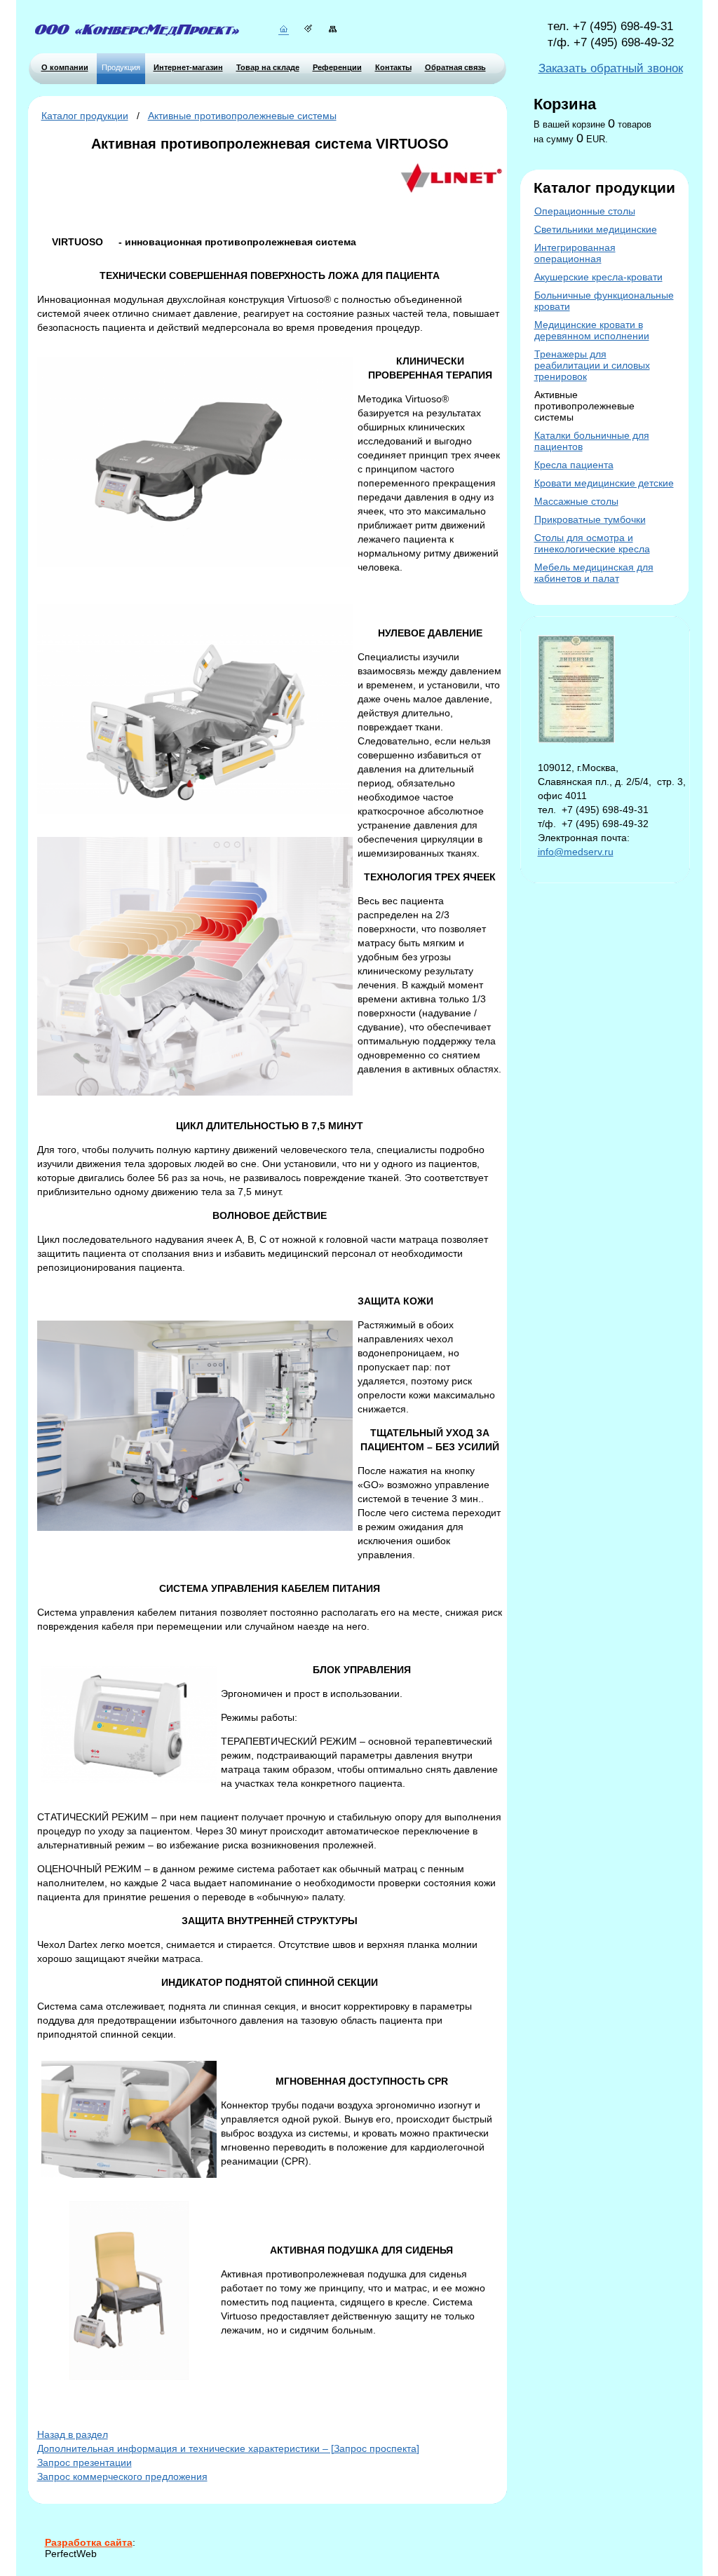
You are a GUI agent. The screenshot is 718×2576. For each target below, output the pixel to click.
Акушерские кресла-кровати (598, 277)
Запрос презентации (84, 2462)
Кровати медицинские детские (604, 483)
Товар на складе (268, 67)
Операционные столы (585, 211)
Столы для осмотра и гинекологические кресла (592, 543)
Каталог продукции (85, 116)
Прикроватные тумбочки (590, 519)
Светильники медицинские (596, 229)
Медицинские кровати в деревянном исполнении (592, 330)
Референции (337, 67)
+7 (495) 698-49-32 (624, 42)
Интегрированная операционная (575, 253)
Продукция (121, 67)
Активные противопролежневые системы (242, 116)
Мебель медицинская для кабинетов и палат (594, 573)
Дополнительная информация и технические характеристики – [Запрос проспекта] (228, 2448)
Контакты (393, 67)
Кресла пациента (574, 465)
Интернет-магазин (188, 67)
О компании (65, 67)
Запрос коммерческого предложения (122, 2476)
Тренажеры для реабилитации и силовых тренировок (592, 365)
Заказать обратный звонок (611, 68)
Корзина (565, 104)
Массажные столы (576, 501)
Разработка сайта (89, 2542)
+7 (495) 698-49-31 (623, 26)
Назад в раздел (73, 2434)
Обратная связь (455, 67)
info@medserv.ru (576, 852)
